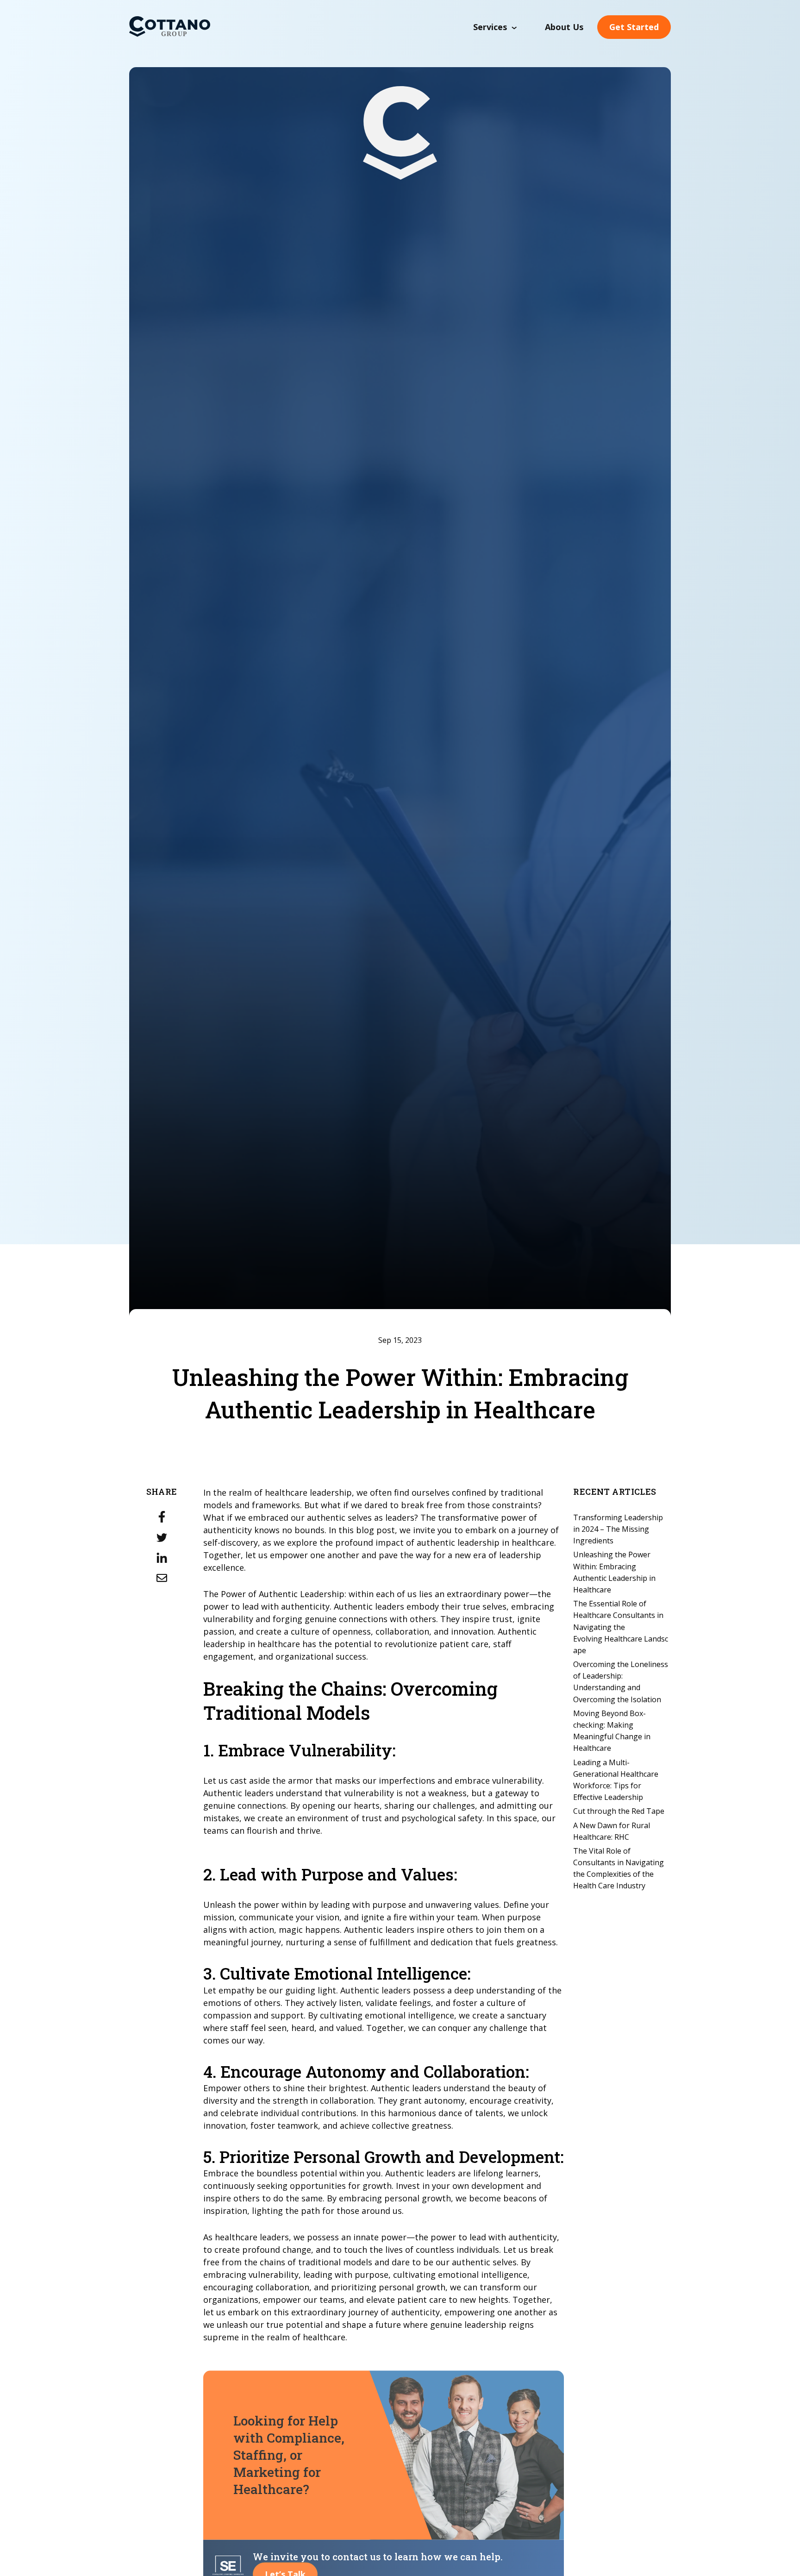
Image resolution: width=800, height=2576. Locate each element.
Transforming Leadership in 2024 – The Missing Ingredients (618, 1529)
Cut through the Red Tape (619, 1811)
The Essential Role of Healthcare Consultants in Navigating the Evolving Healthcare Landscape (621, 1626)
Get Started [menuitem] (634, 27)
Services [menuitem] (490, 27)
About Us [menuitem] (564, 27)
